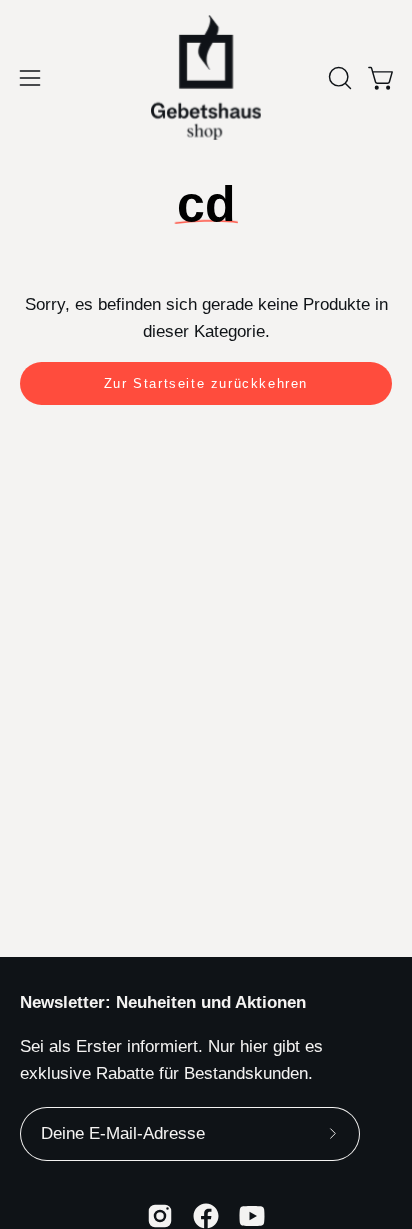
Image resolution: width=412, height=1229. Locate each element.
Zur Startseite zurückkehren (206, 383)
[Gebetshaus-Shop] (206, 77)
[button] (338, 78)
